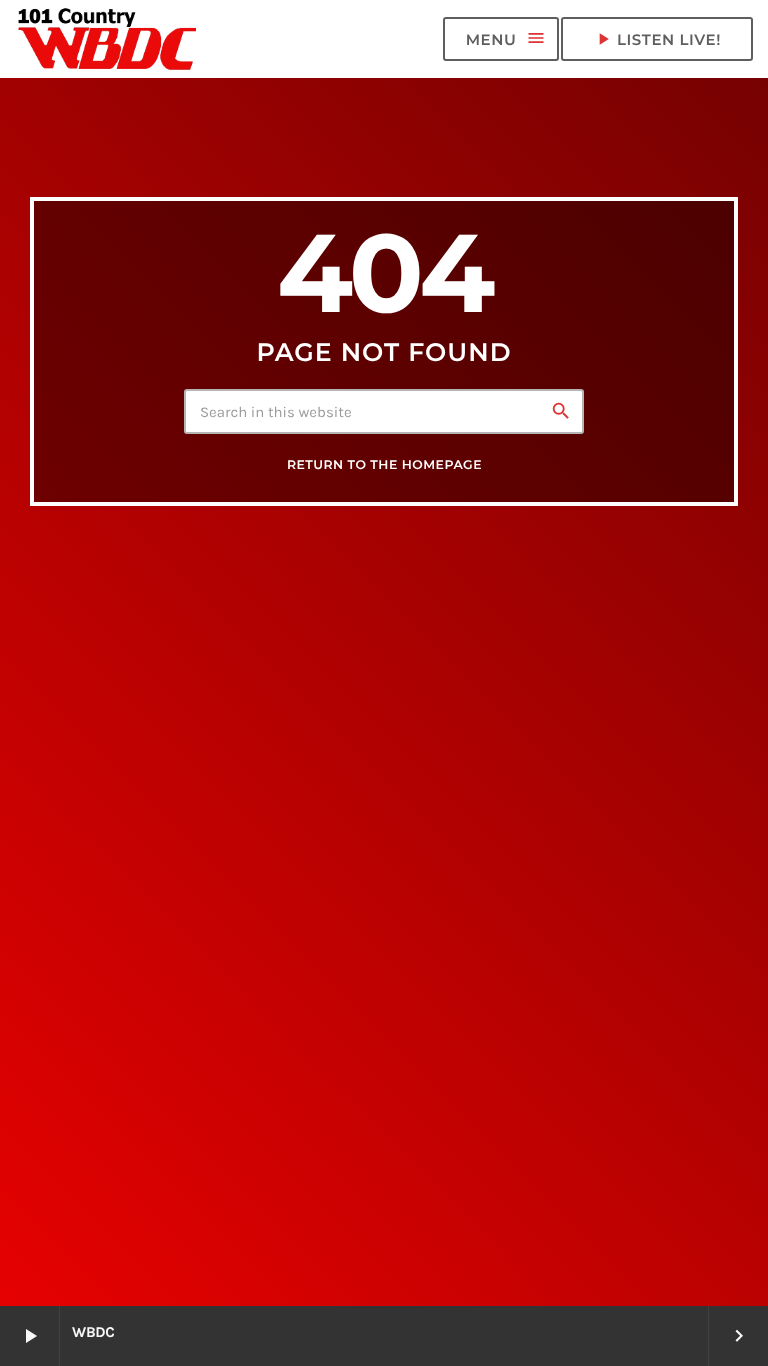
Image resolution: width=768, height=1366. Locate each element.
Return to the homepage (384, 465)
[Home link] (108, 39)
